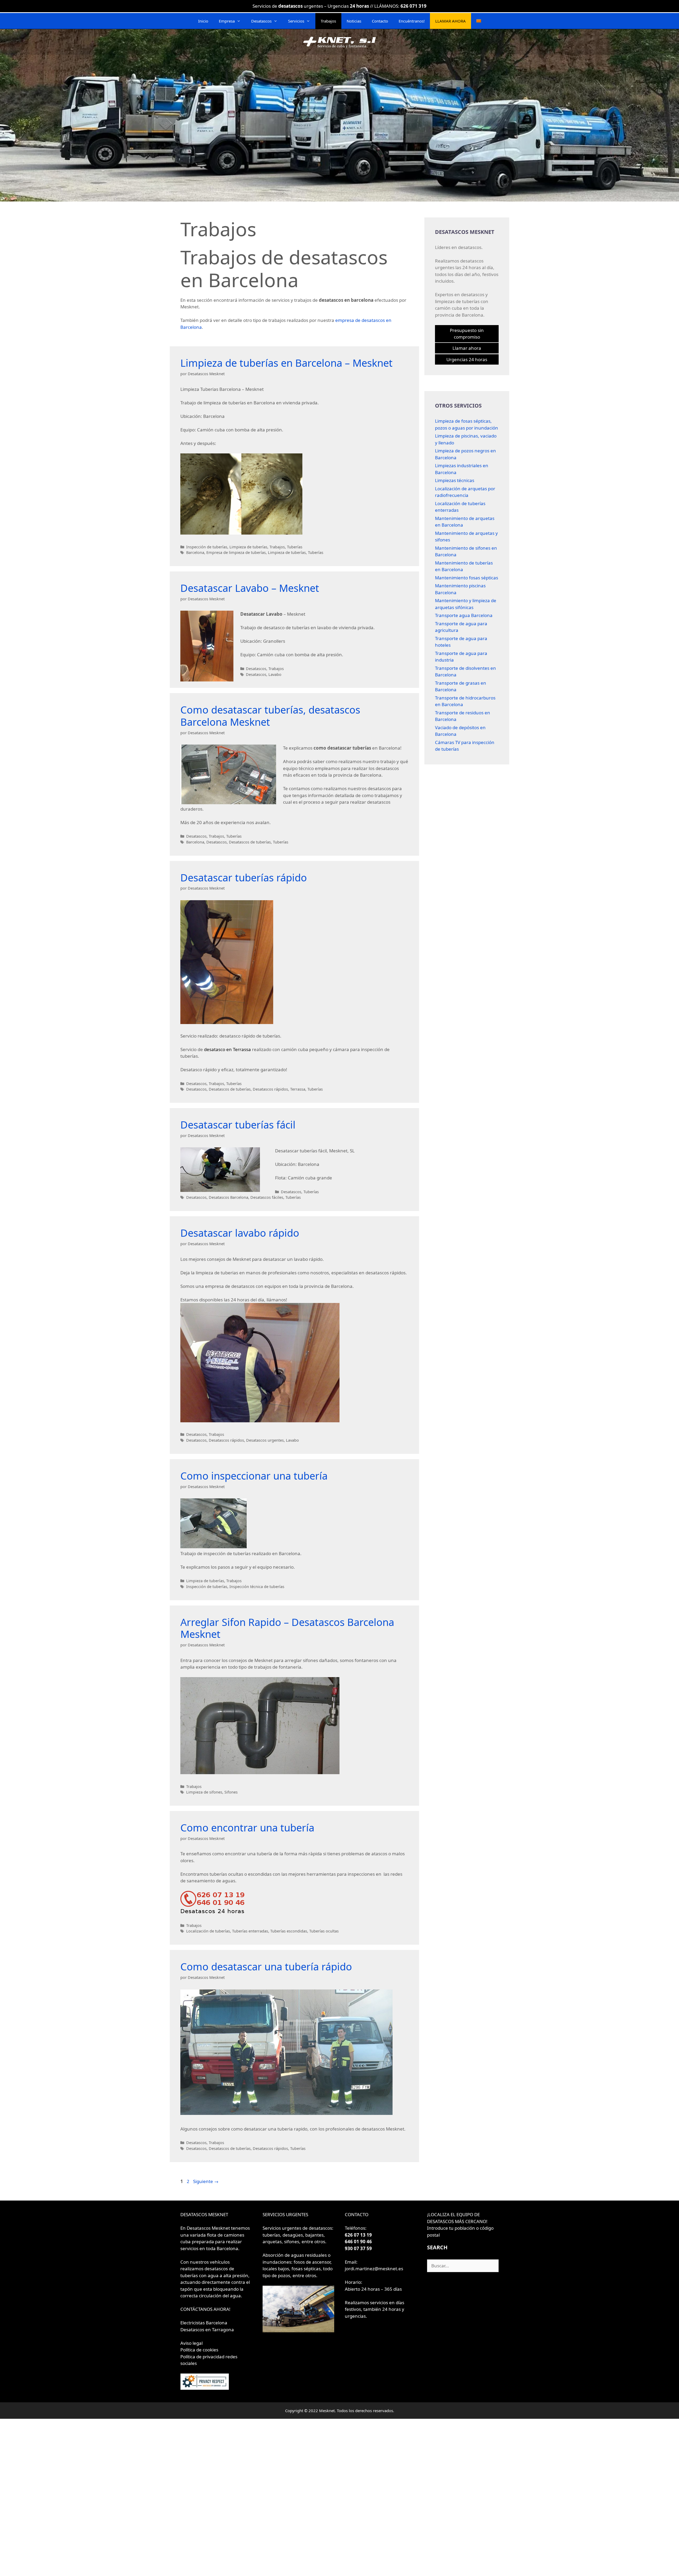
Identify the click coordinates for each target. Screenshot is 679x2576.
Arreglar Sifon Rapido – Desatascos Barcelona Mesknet (287, 1628)
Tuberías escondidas (289, 1931)
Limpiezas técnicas (455, 480)
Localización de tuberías (208, 1931)
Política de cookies (199, 2350)
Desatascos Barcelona (228, 1197)
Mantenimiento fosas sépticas (467, 578)
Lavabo (275, 674)
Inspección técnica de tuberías (257, 1587)
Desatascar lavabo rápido (240, 1233)
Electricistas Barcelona (204, 2323)
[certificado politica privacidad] (205, 2388)
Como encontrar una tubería (247, 1827)
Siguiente (206, 2181)
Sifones (231, 1792)
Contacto (380, 21)
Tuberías (295, 547)
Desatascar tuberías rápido (244, 877)
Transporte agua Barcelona (464, 615)
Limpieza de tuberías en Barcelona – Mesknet (286, 363)
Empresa (227, 21)
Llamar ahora (467, 348)
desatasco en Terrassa (227, 1049)
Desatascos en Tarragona (207, 2330)
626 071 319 (414, 6)
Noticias (354, 21)
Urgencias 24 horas (467, 359)
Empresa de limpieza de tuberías (236, 552)
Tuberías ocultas (324, 1931)
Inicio (203, 21)
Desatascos (261, 21)
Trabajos (328, 21)
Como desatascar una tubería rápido (266, 1966)
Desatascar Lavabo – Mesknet (250, 588)
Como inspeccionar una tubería (254, 1476)
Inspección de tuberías (207, 547)
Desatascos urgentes (265, 1440)
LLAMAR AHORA (451, 21)
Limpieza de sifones (204, 1792)
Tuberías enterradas (250, 1931)
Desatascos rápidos (270, 1089)
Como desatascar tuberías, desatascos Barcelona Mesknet (270, 716)
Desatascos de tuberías (250, 842)
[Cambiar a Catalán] (479, 21)
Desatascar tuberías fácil (238, 1125)
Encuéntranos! (412, 21)
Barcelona (195, 552)
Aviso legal (191, 2343)
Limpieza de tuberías (248, 547)
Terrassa (298, 1089)
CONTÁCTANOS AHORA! (205, 2309)
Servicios (296, 21)
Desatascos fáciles (267, 1197)
